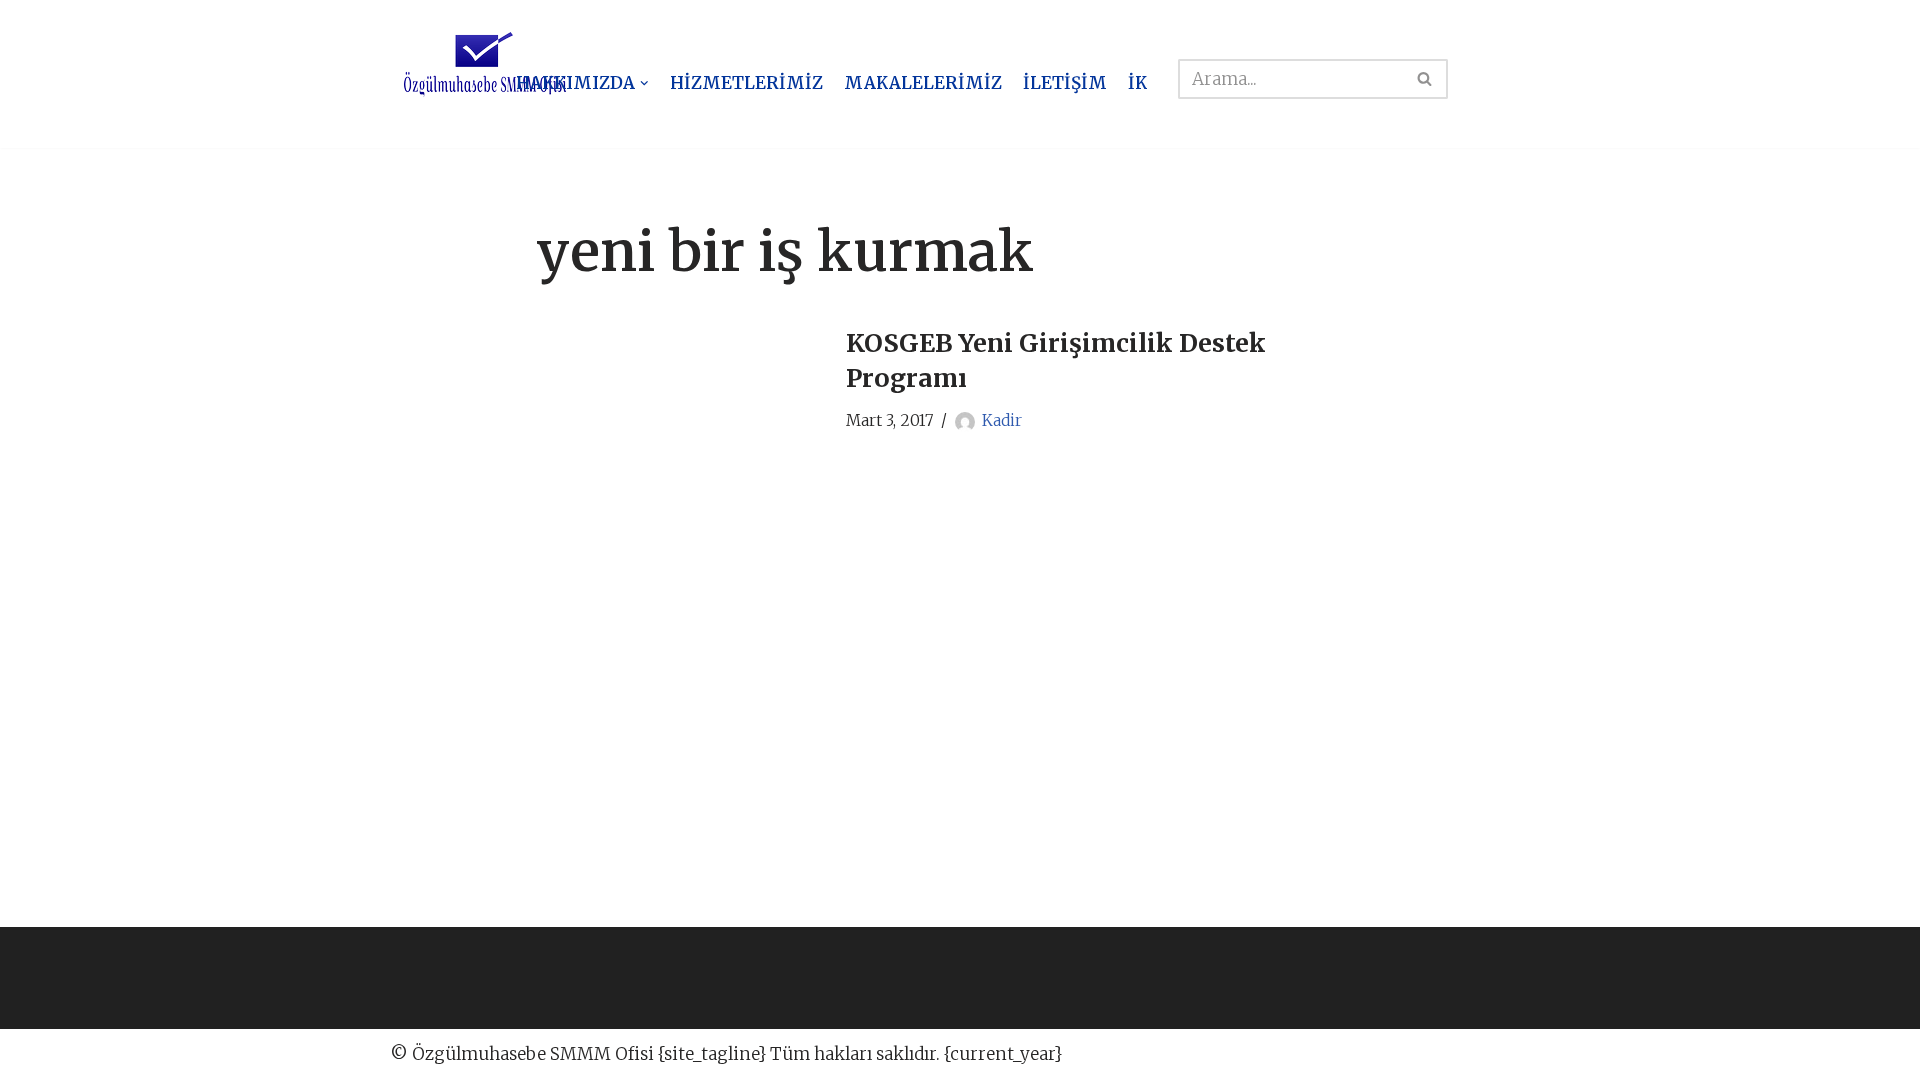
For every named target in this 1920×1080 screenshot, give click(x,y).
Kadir (1002, 420)
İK (1137, 83)
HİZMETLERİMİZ (746, 83)
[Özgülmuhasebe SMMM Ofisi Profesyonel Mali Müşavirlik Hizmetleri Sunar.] (485, 65)
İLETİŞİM (1065, 83)
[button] (644, 83)
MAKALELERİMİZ (923, 83)
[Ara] (1425, 79)
